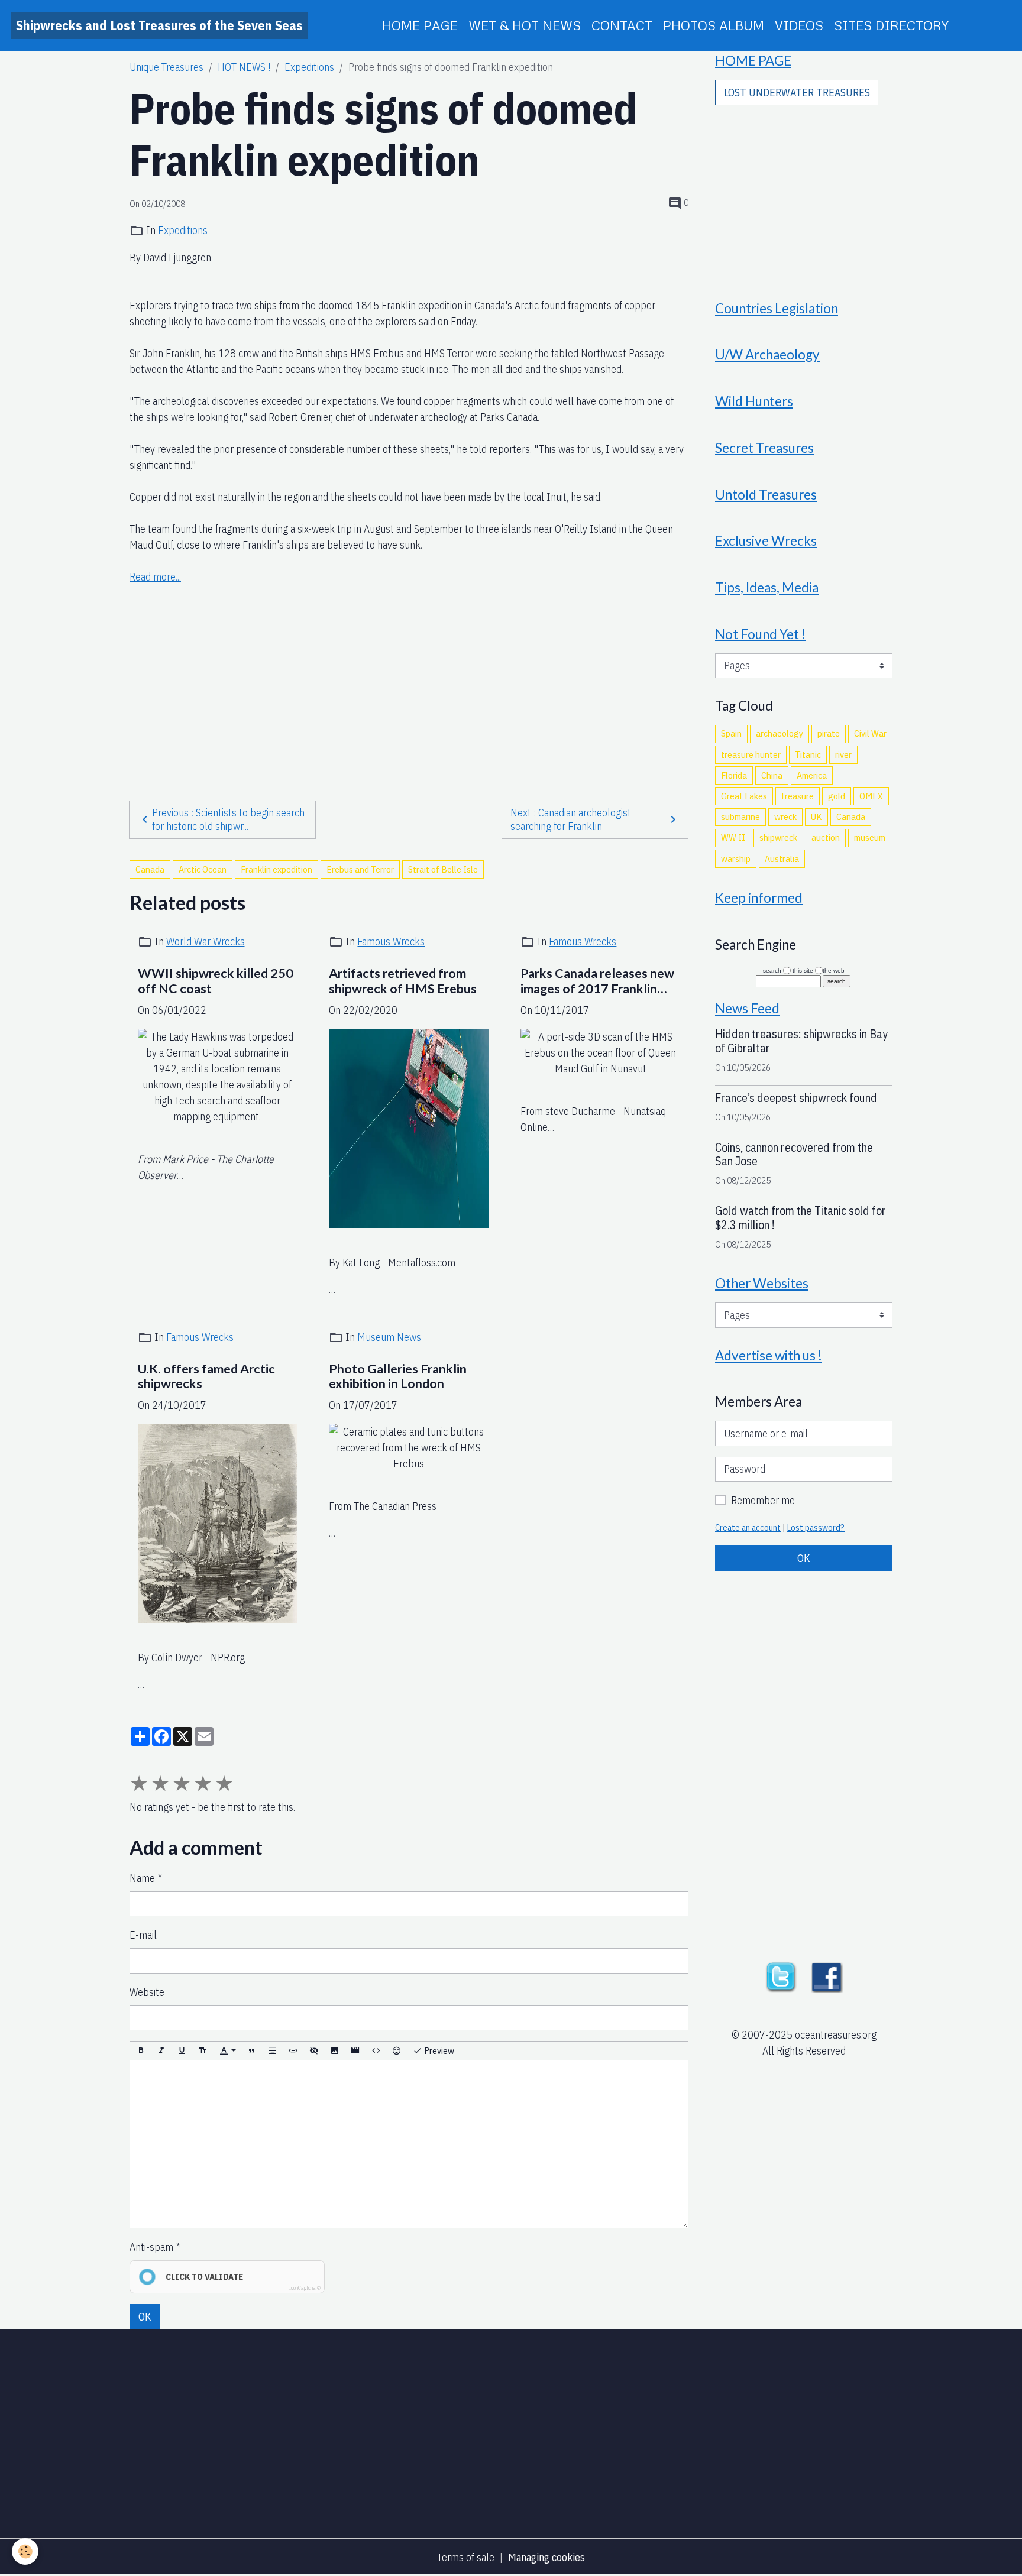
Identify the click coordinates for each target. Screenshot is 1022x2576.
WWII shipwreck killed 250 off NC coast (216, 981)
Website (147, 1992)
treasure (798, 796)
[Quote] (252, 2051)
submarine (740, 816)
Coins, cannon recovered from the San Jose (794, 1154)
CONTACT (622, 25)
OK (145, 2317)
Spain (731, 733)
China (772, 775)
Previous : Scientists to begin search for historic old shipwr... (228, 819)
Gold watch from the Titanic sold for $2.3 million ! (801, 1218)
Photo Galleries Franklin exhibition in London (398, 1377)
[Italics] (161, 2051)
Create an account (748, 1527)
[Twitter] (781, 1976)
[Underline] (182, 2051)
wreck (785, 816)
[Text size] (203, 2051)
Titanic (808, 754)
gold (837, 796)
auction (826, 837)
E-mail (143, 1935)
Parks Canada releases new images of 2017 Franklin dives (597, 981)
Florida (734, 775)
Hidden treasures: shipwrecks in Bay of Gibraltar (801, 1041)
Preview (438, 2050)
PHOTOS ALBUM (714, 25)
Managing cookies (546, 2557)
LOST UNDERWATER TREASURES (797, 93)
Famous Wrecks (391, 942)
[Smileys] (397, 2051)
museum (870, 837)
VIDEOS (799, 25)
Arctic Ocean (203, 869)
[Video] (355, 2051)
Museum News (389, 1337)
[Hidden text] (314, 2051)
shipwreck (778, 837)
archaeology (780, 733)
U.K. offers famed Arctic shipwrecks (206, 1377)
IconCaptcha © (305, 2288)
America (812, 775)
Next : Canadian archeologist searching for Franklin (571, 819)
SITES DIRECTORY (891, 25)
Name (142, 1878)
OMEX (871, 796)
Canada (150, 869)
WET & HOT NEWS (525, 25)
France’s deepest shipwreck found (796, 1098)
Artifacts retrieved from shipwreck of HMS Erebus (403, 981)
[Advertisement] (409, 669)
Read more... (155, 577)
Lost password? (816, 1527)
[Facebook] (827, 1976)
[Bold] (141, 2051)
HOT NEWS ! (244, 67)
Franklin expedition (276, 869)
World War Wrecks (206, 942)
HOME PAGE (420, 25)
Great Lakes (744, 796)
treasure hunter (751, 754)
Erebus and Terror (360, 869)
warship (736, 858)
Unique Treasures (166, 67)
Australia (782, 858)
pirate (829, 733)
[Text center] (273, 2051)
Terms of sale (466, 2557)
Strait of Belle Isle (443, 869)
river (843, 754)
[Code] (376, 2051)
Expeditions (309, 67)
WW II (733, 837)
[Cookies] (25, 2551)
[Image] (335, 2051)
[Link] (293, 2051)
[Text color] (228, 2051)
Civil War (870, 733)
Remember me (763, 1500)
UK (816, 816)
